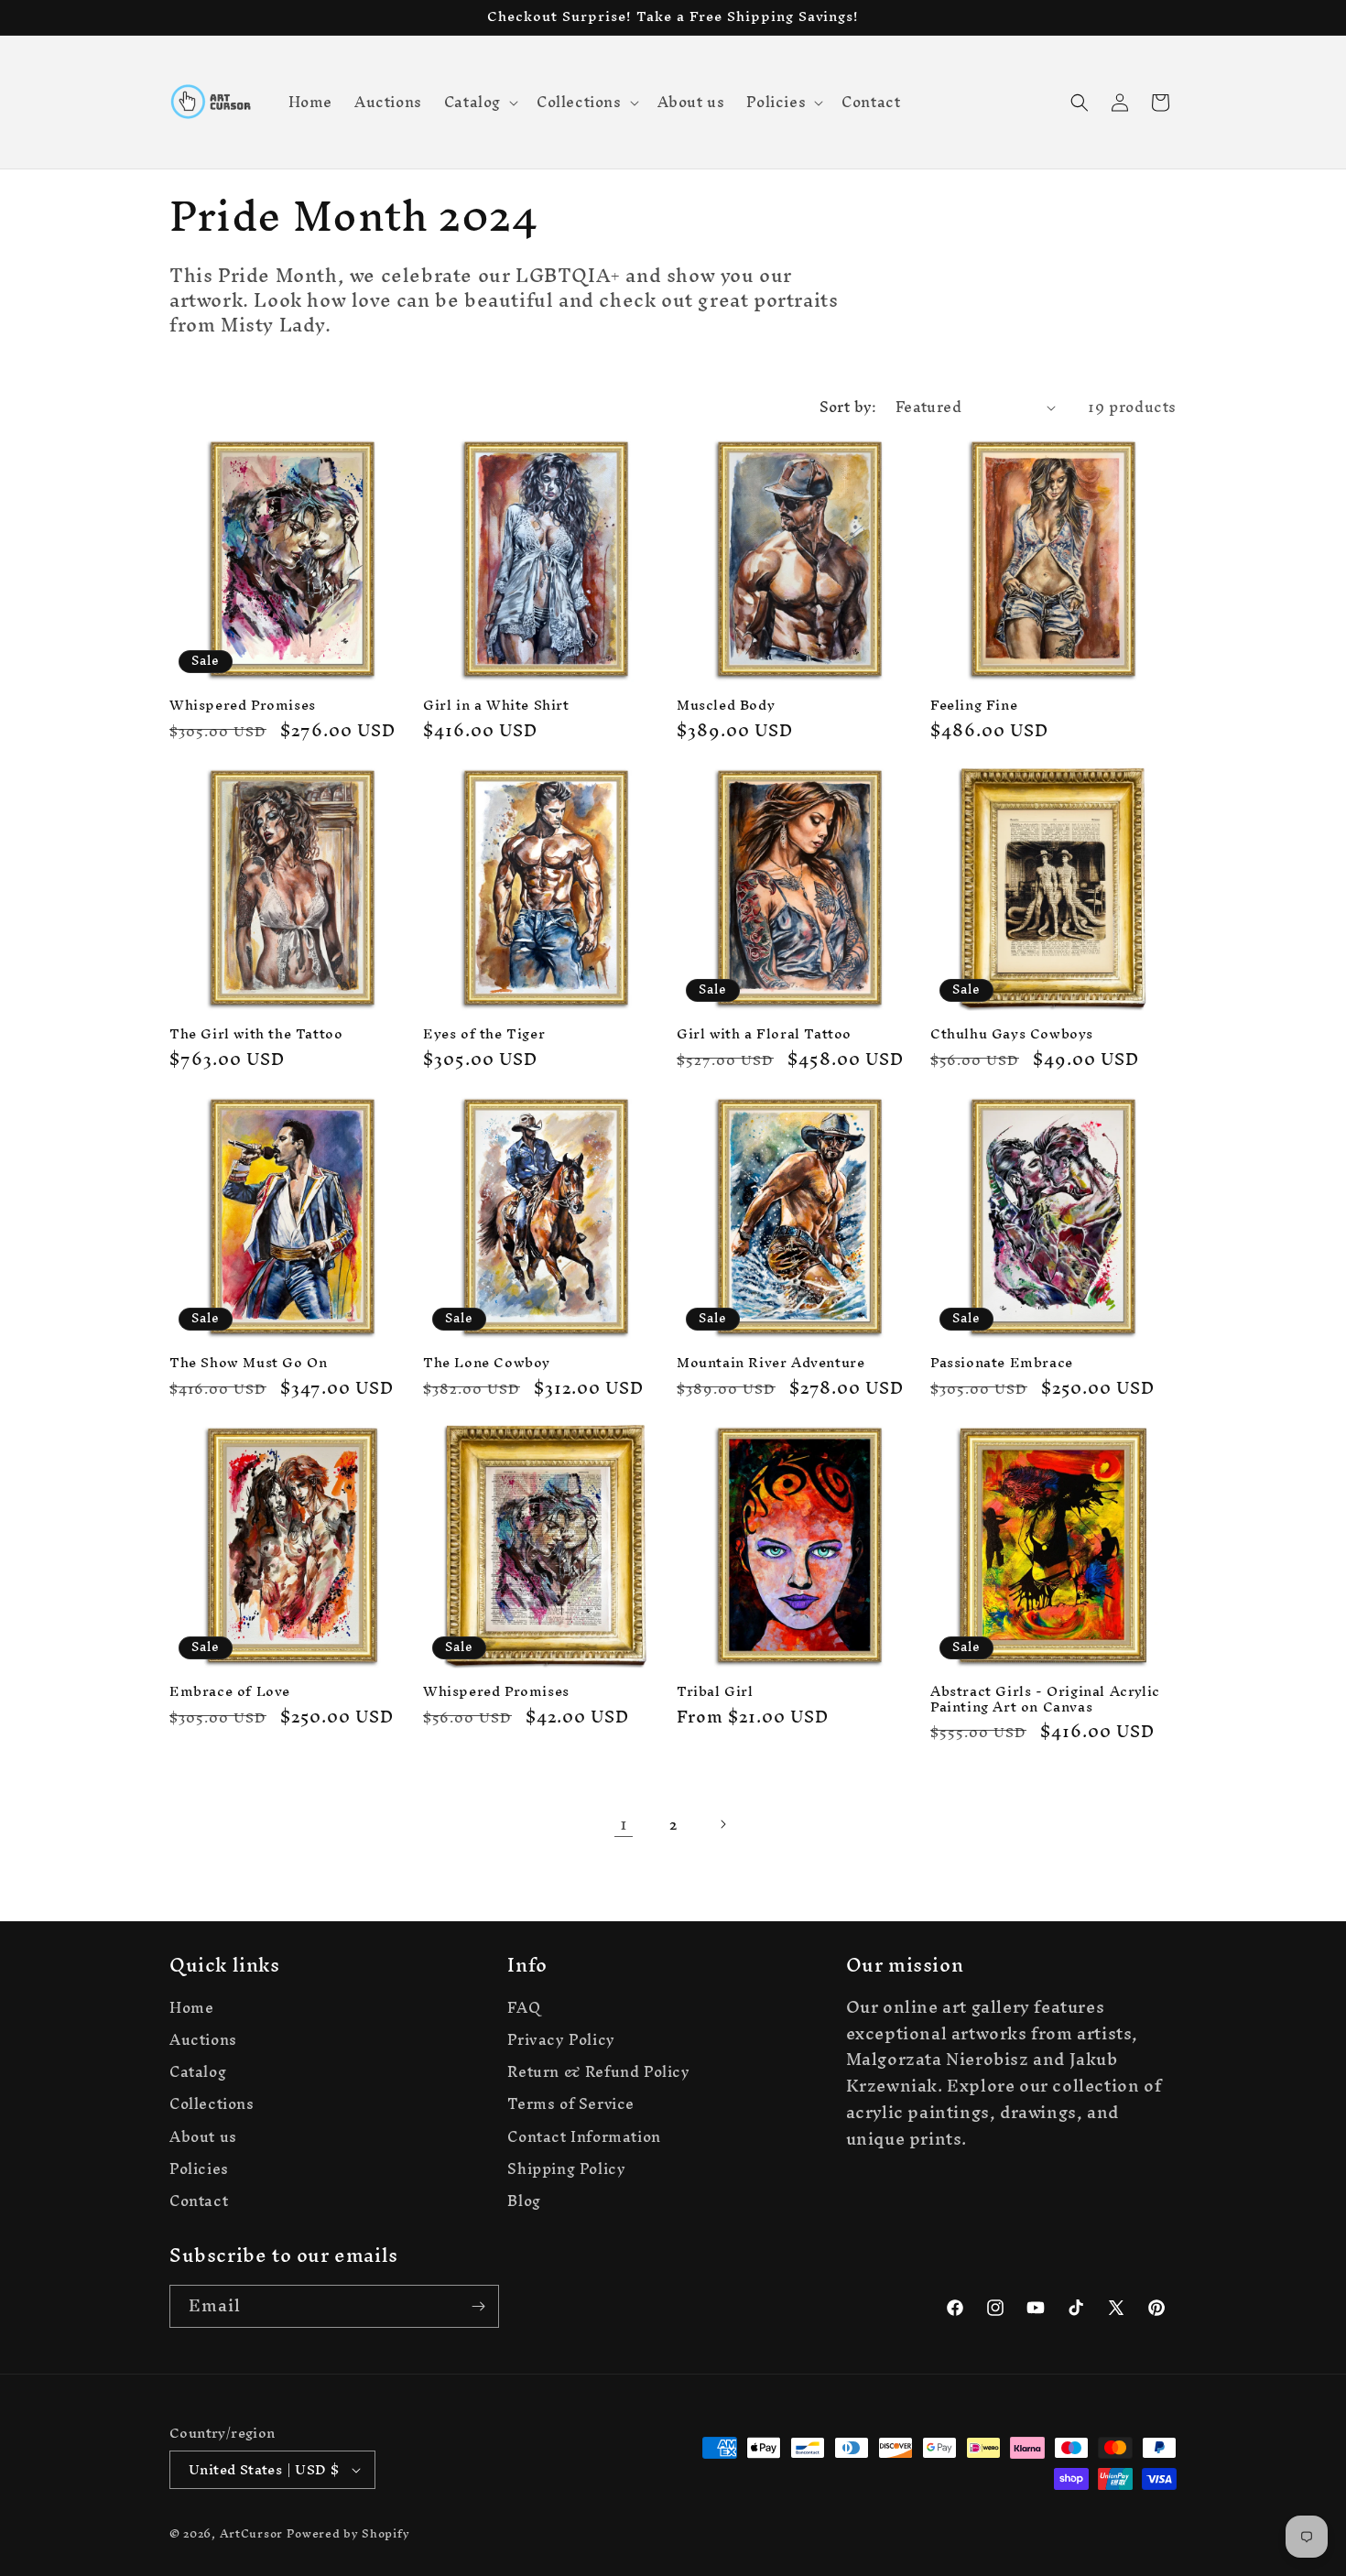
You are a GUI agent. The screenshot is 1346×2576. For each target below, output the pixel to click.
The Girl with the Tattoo (256, 1034)
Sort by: (848, 407)
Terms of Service (571, 2104)
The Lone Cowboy (487, 1363)
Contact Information (584, 2137)
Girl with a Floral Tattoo (764, 1034)
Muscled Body (726, 706)
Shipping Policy (566, 2169)
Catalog (198, 2072)
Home (191, 2010)
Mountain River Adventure (771, 1363)
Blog (524, 2201)
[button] (479, 102)
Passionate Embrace (1002, 1363)
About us (203, 2137)
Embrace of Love (230, 1692)
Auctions (203, 2040)
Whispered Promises (243, 706)
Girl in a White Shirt (496, 706)
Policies (199, 2169)
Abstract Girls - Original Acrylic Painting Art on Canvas (1045, 1700)
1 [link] (624, 1824)
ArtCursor (251, 2533)
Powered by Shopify (348, 2533)
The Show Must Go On (248, 1363)
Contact (199, 2201)
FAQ (524, 2010)
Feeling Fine (974, 706)
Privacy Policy (561, 2040)
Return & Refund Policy (598, 2072)
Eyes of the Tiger (484, 1034)
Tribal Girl (715, 1692)
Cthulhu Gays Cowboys (1012, 1034)
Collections (212, 2104)
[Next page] (722, 1824)
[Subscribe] (478, 2306)
